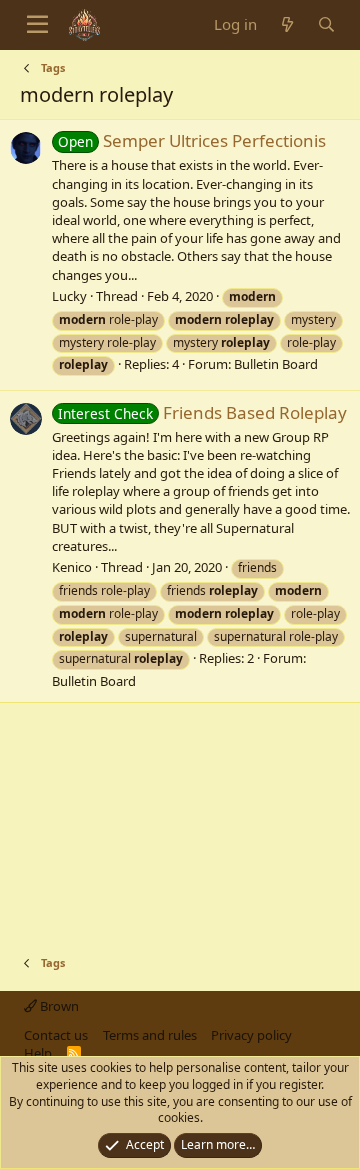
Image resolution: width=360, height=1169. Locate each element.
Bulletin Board (276, 364)
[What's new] (286, 24)
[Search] (326, 24)
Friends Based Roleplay (202, 412)
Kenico (72, 567)
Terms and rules (150, 1035)
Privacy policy (251, 1035)
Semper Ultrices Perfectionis (192, 140)
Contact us (56, 1035)
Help (38, 1053)
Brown (58, 1006)
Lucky (69, 296)
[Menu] (37, 25)
